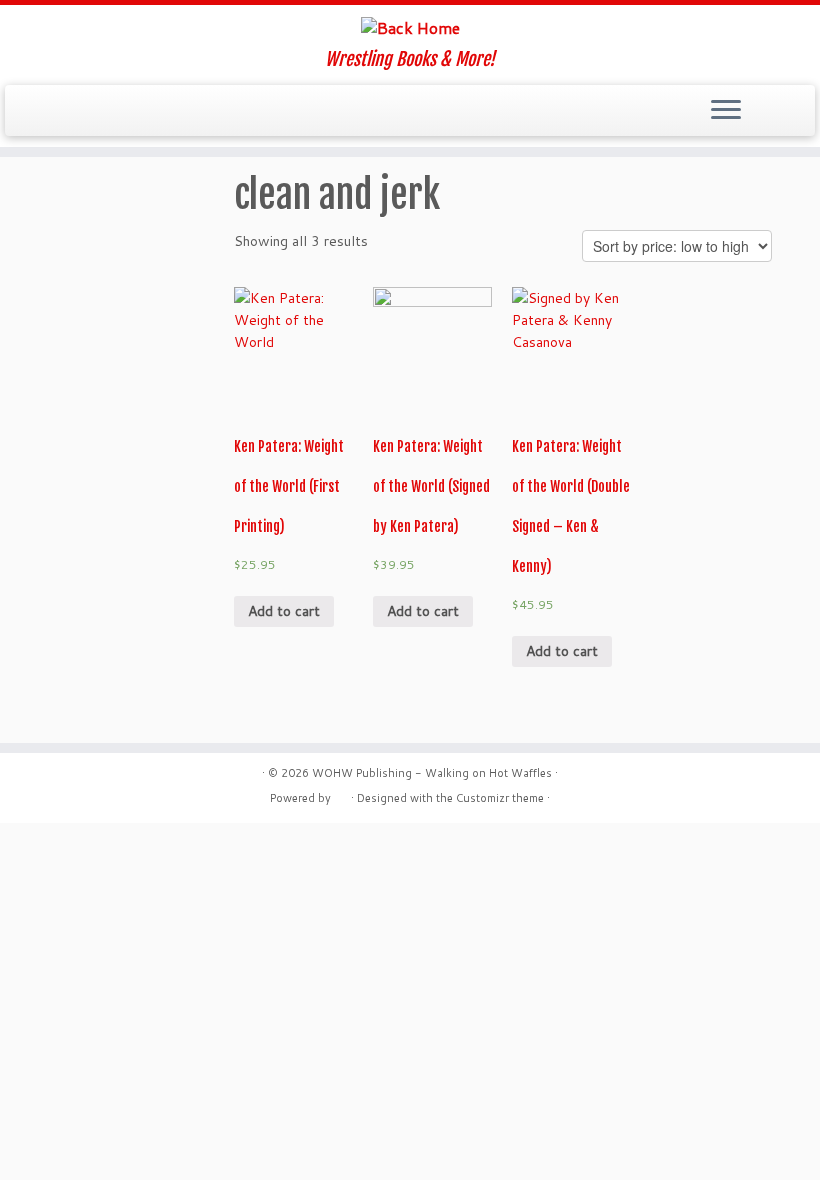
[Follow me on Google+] (117, 112)
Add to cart (284, 611)
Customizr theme (500, 798)
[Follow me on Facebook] (90, 112)
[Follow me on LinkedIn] (198, 112)
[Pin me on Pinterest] (171, 112)
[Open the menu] (726, 111)
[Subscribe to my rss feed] (36, 112)
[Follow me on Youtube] (144, 112)
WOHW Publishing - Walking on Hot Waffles (432, 773)
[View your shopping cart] (787, 105)
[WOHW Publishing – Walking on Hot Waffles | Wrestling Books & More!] (410, 27)
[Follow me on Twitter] (63, 112)
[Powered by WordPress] (341, 794)
